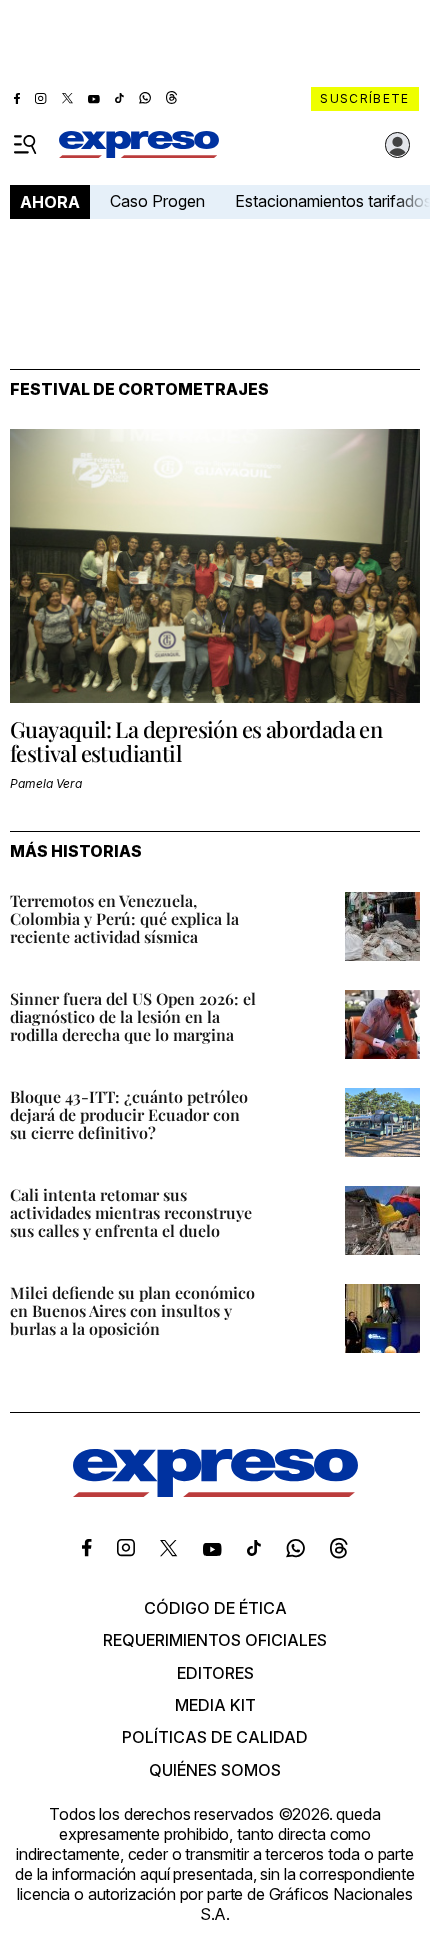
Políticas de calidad (215, 1737)
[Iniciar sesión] (398, 145)
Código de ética (215, 1608)
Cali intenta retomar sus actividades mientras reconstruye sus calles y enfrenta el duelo (131, 1212)
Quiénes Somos (215, 1770)
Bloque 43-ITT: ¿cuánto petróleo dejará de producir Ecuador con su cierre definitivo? (129, 1114)
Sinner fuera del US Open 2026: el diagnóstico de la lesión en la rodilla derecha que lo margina (133, 1016)
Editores (215, 1673)
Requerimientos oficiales (215, 1640)
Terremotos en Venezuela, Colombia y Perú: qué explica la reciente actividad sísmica (124, 918)
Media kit (215, 1705)
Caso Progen (157, 201)
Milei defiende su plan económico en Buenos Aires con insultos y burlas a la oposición (132, 1310)
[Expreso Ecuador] (215, 1491)
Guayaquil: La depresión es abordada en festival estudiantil (196, 741)
